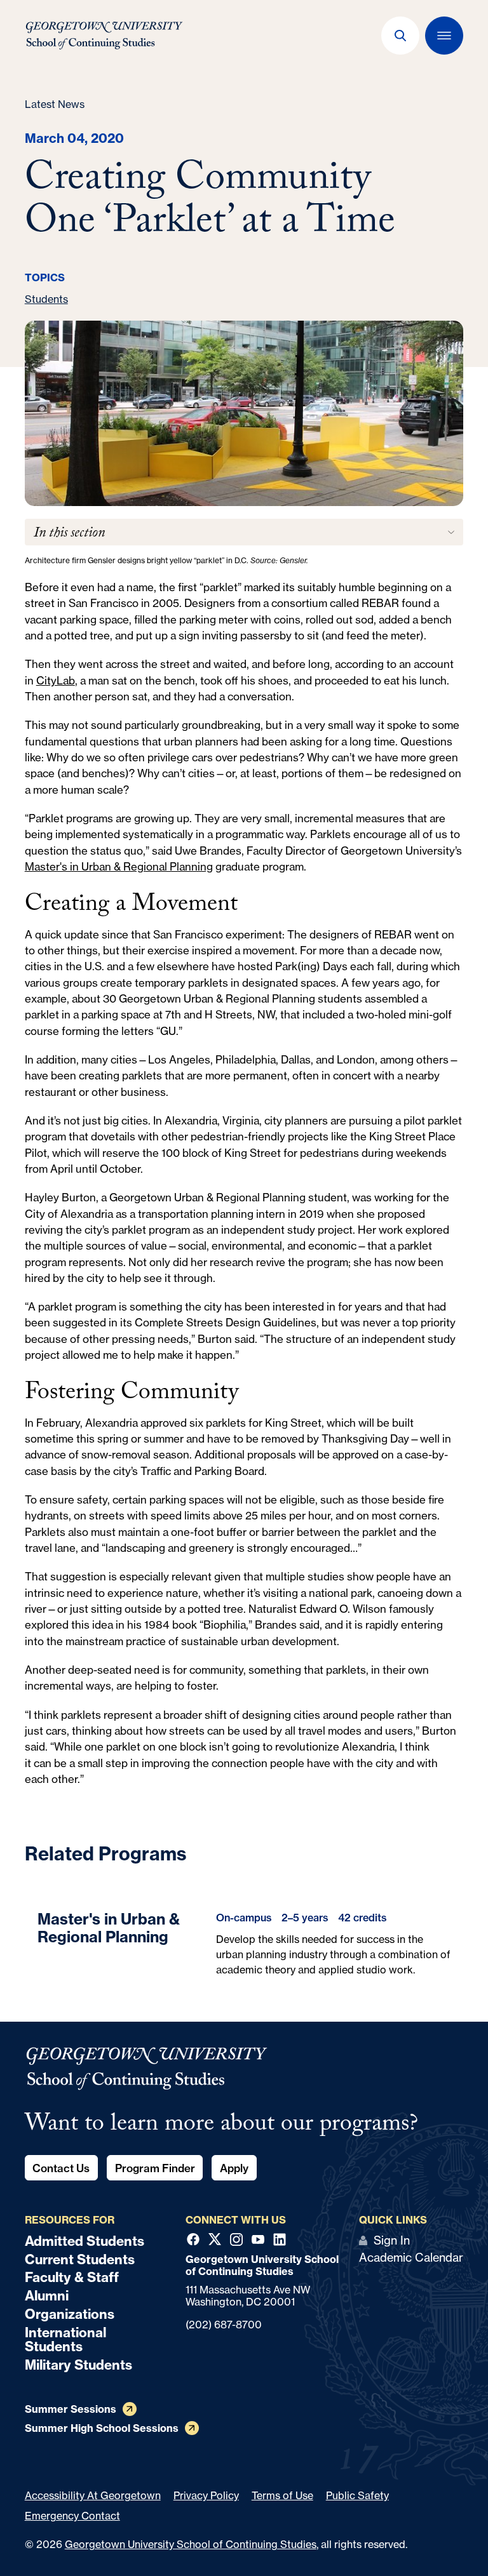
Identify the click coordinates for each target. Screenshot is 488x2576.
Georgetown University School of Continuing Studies (191, 2544)
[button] (400, 36)
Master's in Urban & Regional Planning (119, 866)
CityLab (56, 680)
